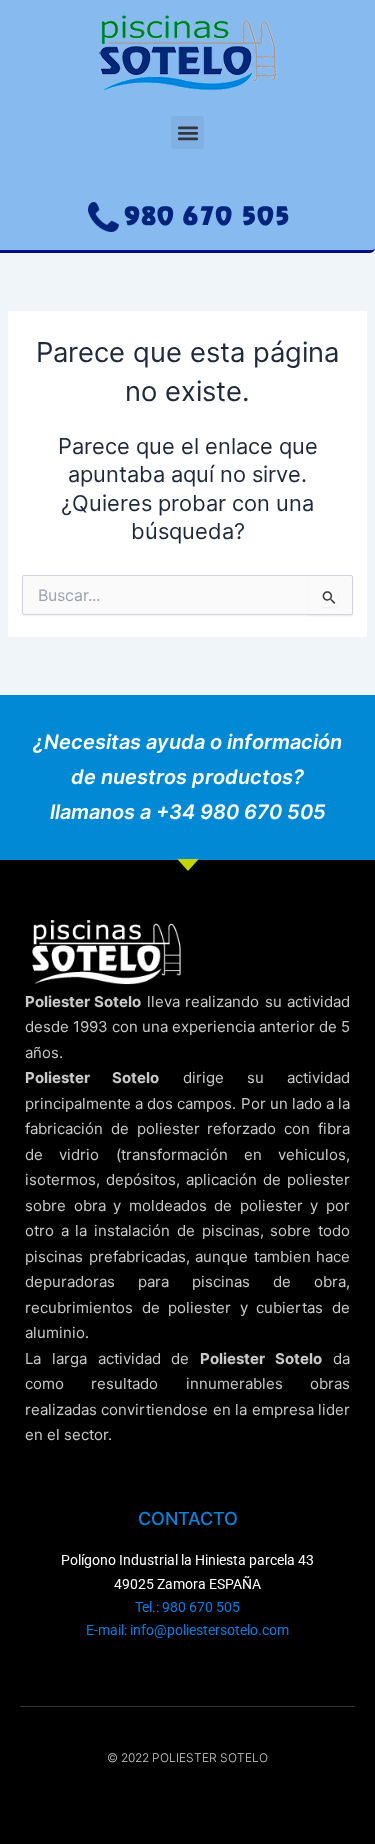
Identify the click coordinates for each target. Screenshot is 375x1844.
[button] (187, 132)
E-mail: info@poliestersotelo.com (187, 1630)
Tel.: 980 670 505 (187, 1607)
